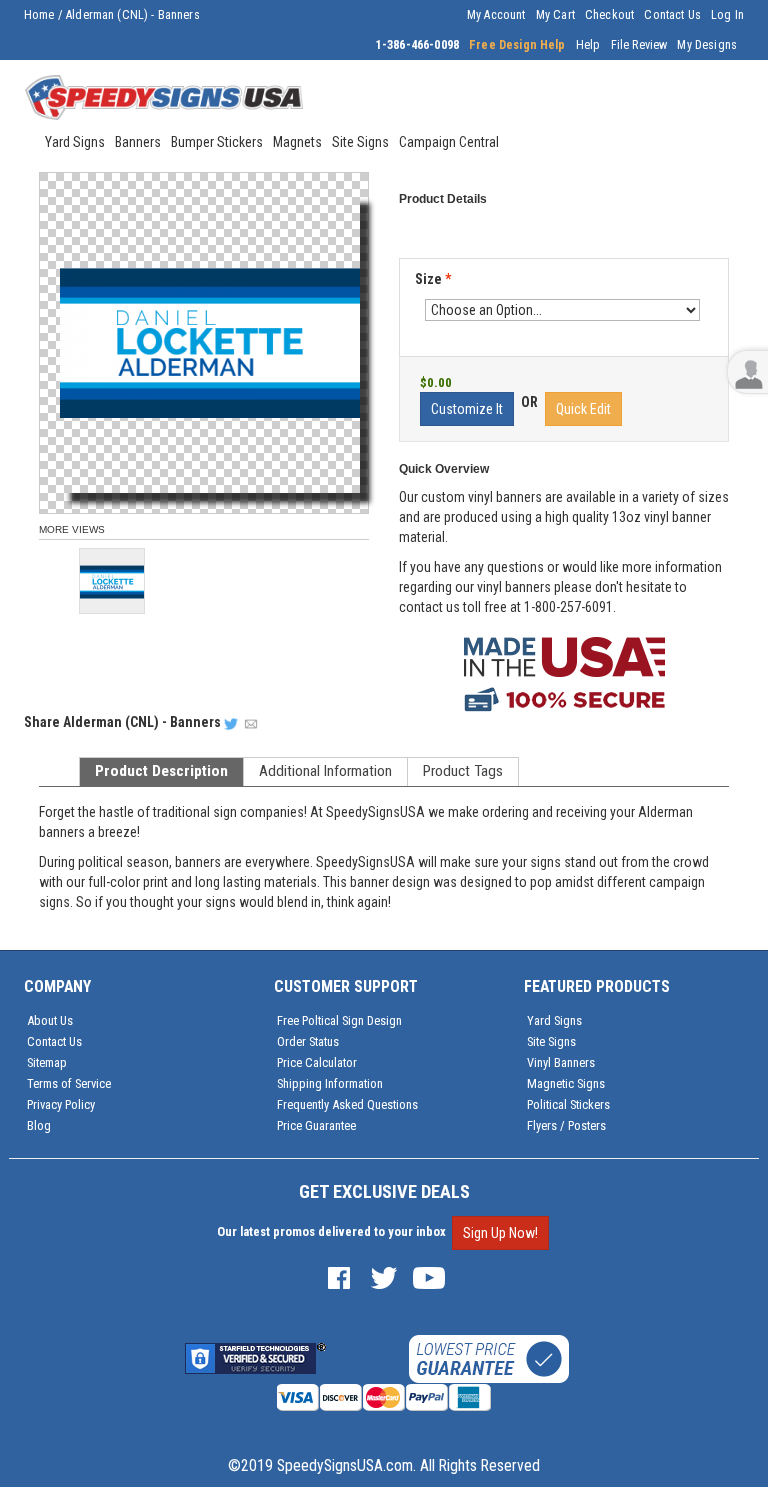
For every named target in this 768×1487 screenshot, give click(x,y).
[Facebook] (339, 1276)
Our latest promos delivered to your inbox (331, 1231)
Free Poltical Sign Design (339, 1020)
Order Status (308, 1041)
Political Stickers (568, 1104)
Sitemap (47, 1062)
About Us (50, 1020)
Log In (727, 15)
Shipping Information (330, 1083)
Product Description (161, 771)
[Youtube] (429, 1276)
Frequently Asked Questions (347, 1104)
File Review (639, 45)
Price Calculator (317, 1062)
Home (39, 15)
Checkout (609, 15)
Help (588, 45)
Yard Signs (554, 1020)
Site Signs (551, 1041)
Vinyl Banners (561, 1062)
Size (433, 279)
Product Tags (463, 771)
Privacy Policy (61, 1104)
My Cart (555, 15)
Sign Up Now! (500, 1233)
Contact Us (672, 15)
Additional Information (325, 771)
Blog (39, 1125)
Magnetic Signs (566, 1083)
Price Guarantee (316, 1125)
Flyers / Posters (566, 1125)
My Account (496, 15)
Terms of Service (69, 1083)
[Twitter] (384, 1276)
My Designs (707, 45)
